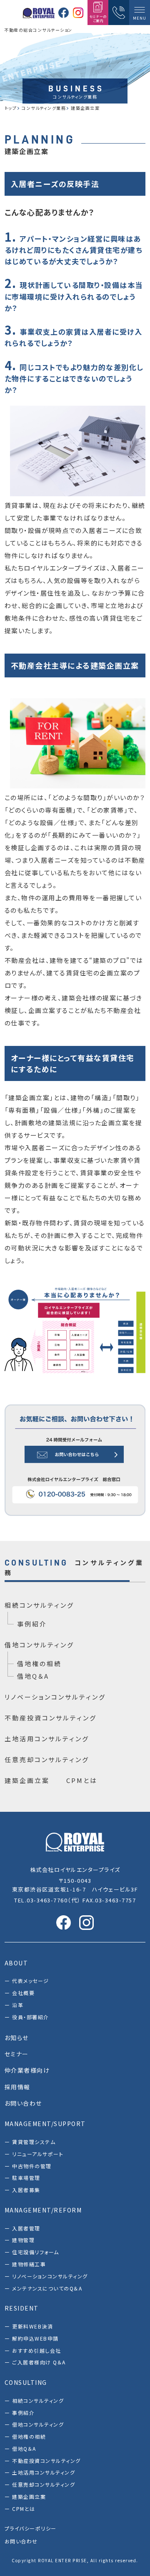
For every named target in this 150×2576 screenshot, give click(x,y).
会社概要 (23, 1993)
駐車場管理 (26, 2178)
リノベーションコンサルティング (55, 1697)
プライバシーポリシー (31, 2528)
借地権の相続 (39, 1663)
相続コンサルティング (39, 1605)
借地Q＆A (33, 1676)
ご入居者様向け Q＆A (39, 2362)
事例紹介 (32, 1624)
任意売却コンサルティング (47, 1759)
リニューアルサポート (38, 2154)
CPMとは (82, 1780)
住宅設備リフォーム (36, 2252)
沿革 (18, 2005)
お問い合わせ (21, 2541)
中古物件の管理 (32, 2166)
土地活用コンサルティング (47, 1739)
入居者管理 (26, 2228)
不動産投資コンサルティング (51, 1718)
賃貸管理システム (34, 2142)
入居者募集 (26, 2190)
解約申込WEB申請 (35, 2338)
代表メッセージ (31, 1981)
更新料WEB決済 (32, 2326)
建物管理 (23, 2240)
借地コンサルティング (39, 1645)
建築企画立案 (27, 1780)
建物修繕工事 (29, 2264)
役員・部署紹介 (31, 2017)
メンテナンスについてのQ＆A (47, 2288)
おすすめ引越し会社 (37, 2350)
